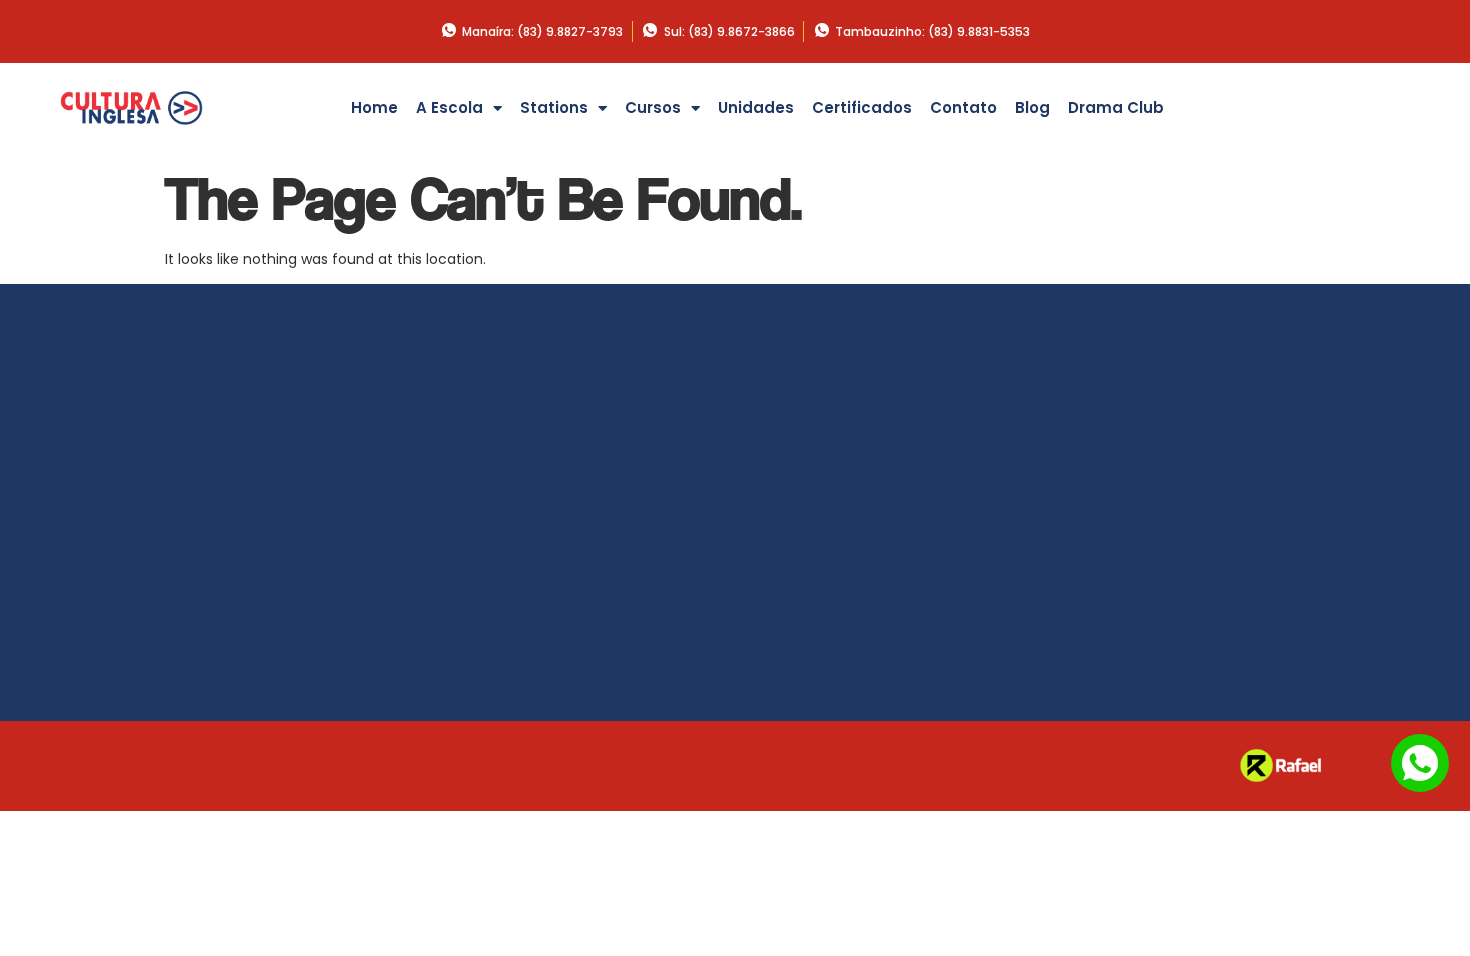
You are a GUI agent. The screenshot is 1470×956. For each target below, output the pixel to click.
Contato (963, 107)
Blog (1032, 107)
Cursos (653, 107)
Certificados (862, 107)
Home (374, 107)
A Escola (449, 107)
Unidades (756, 107)
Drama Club (1116, 107)
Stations (554, 107)
